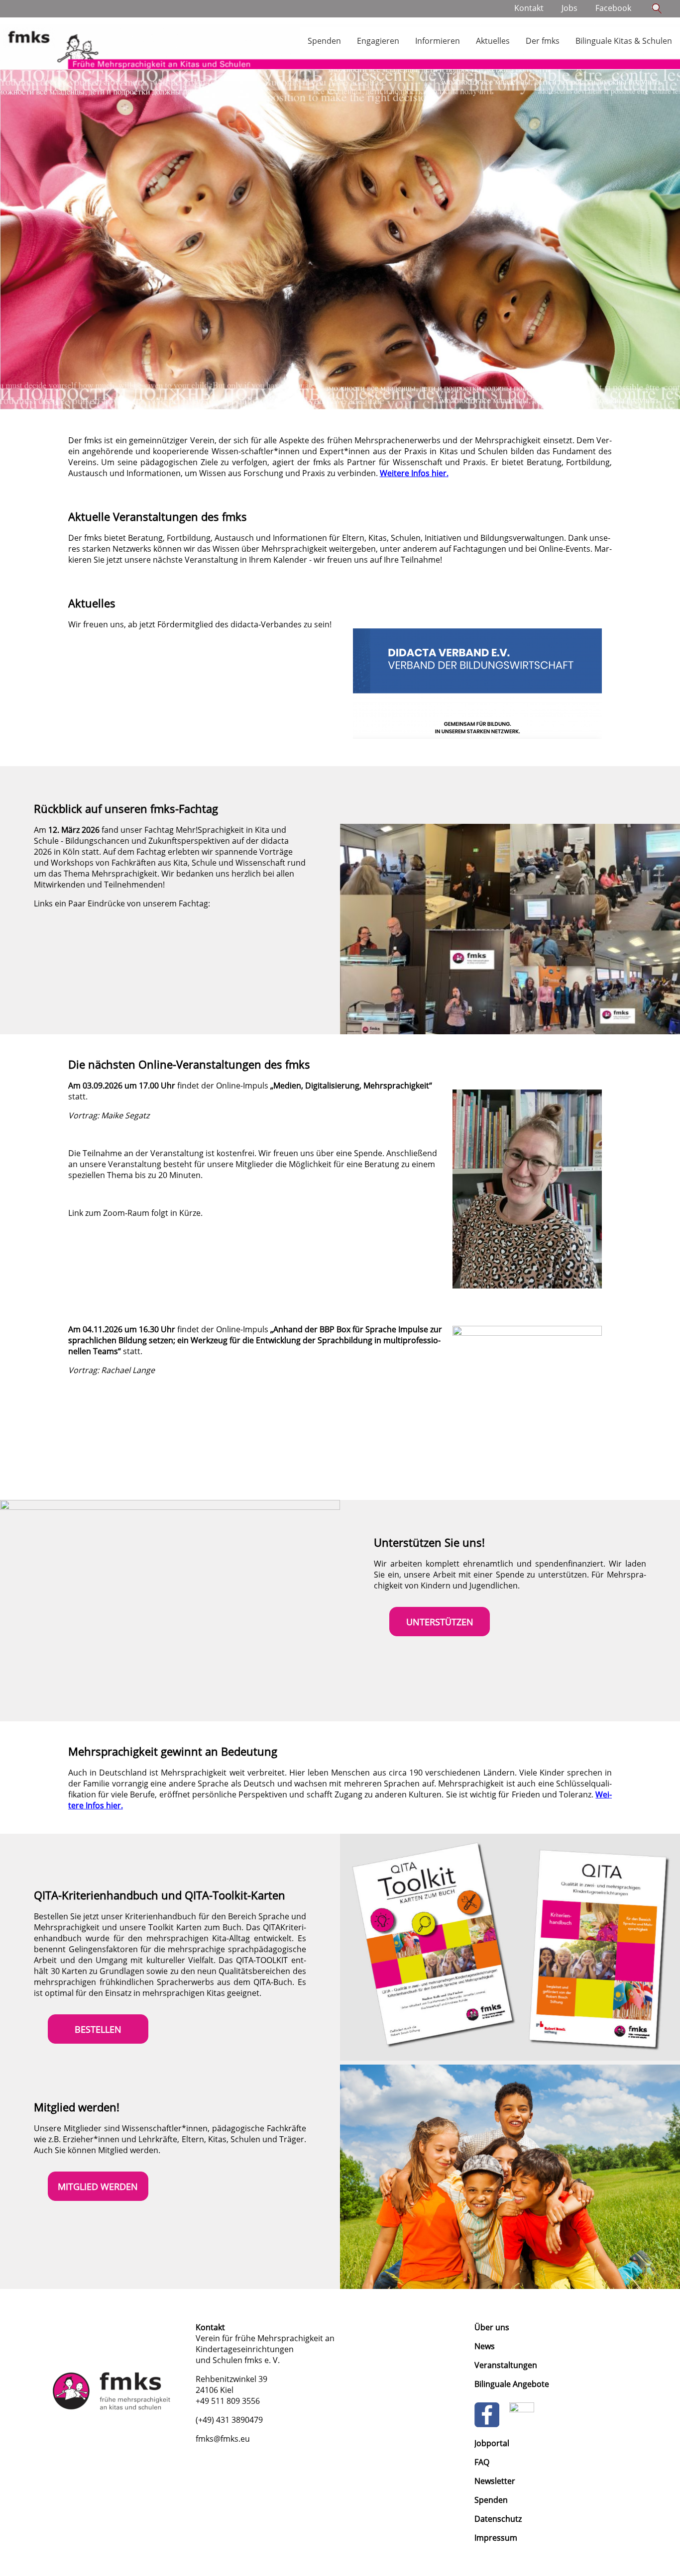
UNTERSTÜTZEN (440, 1622)
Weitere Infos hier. (414, 473)
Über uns (492, 2327)
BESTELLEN (98, 2029)
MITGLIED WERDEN (98, 2186)
